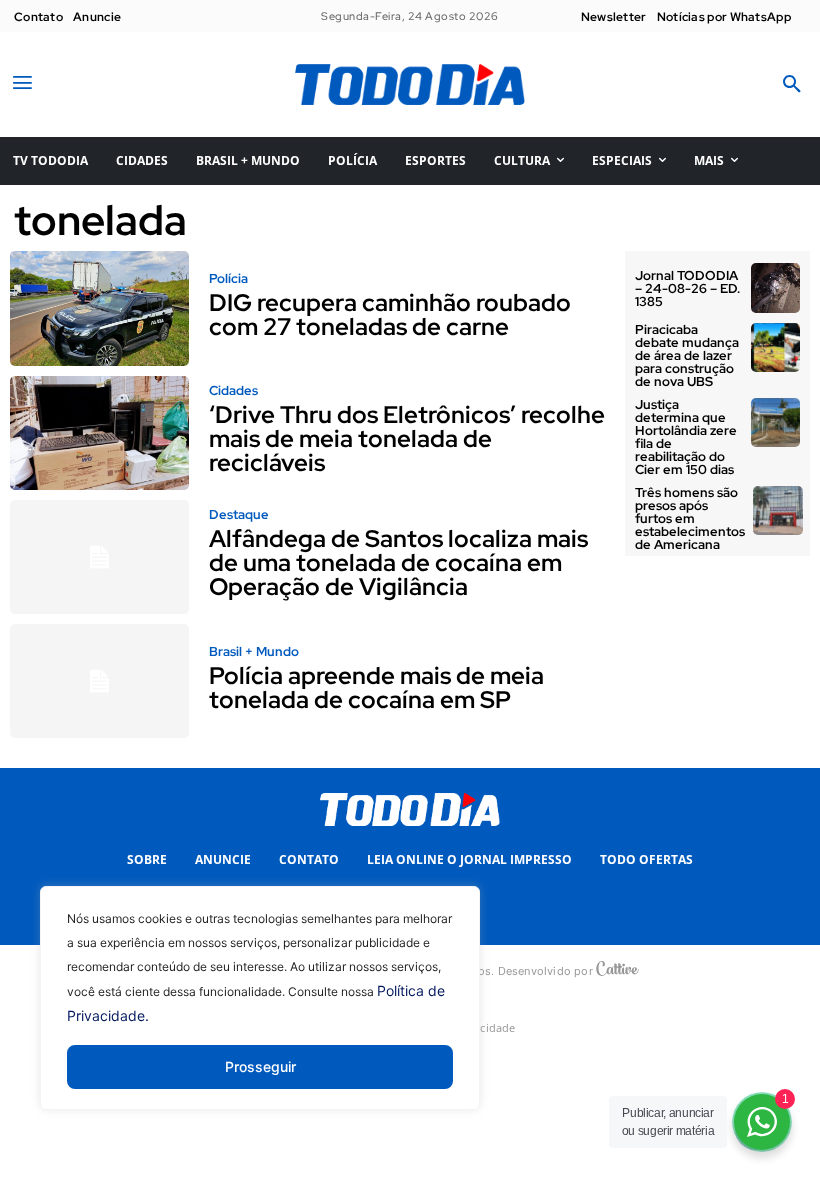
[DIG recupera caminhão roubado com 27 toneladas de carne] (99, 308)
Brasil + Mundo (254, 651)
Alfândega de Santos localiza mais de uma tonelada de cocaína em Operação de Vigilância (398, 562)
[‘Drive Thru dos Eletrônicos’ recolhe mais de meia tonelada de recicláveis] (99, 433)
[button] (792, 85)
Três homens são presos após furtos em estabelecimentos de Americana (690, 518)
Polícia (228, 278)
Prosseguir (260, 1066)
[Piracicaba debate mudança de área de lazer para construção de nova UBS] (776, 348)
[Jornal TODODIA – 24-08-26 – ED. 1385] (776, 288)
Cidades (233, 390)
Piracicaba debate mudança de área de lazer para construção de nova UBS (687, 355)
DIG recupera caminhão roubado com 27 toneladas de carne (390, 314)
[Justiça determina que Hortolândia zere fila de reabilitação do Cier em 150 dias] (776, 423)
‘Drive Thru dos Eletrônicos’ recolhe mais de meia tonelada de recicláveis (407, 438)
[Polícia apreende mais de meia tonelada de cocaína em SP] (99, 681)
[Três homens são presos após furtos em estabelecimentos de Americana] (778, 511)
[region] (260, 1013)
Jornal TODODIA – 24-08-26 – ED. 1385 (687, 288)
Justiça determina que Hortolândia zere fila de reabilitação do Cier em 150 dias (686, 437)
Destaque (239, 514)
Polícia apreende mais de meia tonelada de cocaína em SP (376, 687)
